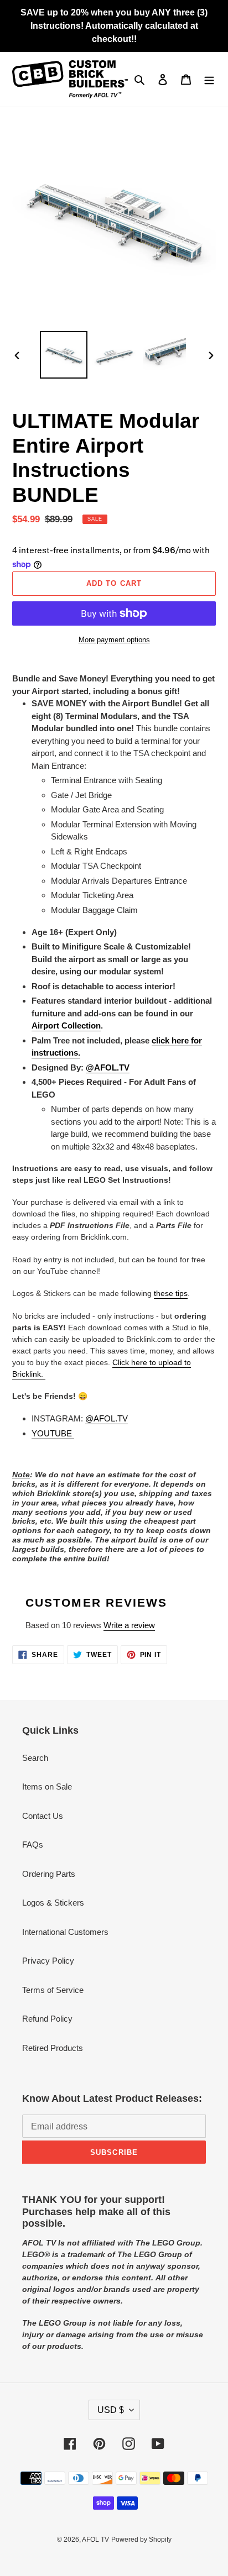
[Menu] (209, 79)
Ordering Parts (49, 1874)
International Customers (65, 1932)
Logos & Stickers (53, 1903)
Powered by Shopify (141, 2540)
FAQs (33, 1845)
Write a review (129, 1625)
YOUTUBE (53, 1433)
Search (35, 1758)
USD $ (111, 2410)
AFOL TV (95, 2540)
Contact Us (43, 1816)
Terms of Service (53, 1990)
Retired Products (53, 2048)
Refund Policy (47, 2019)
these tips (171, 1293)
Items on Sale (47, 1787)
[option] (64, 355)
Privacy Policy (48, 1961)
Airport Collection (66, 1025)
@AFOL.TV (107, 1418)
